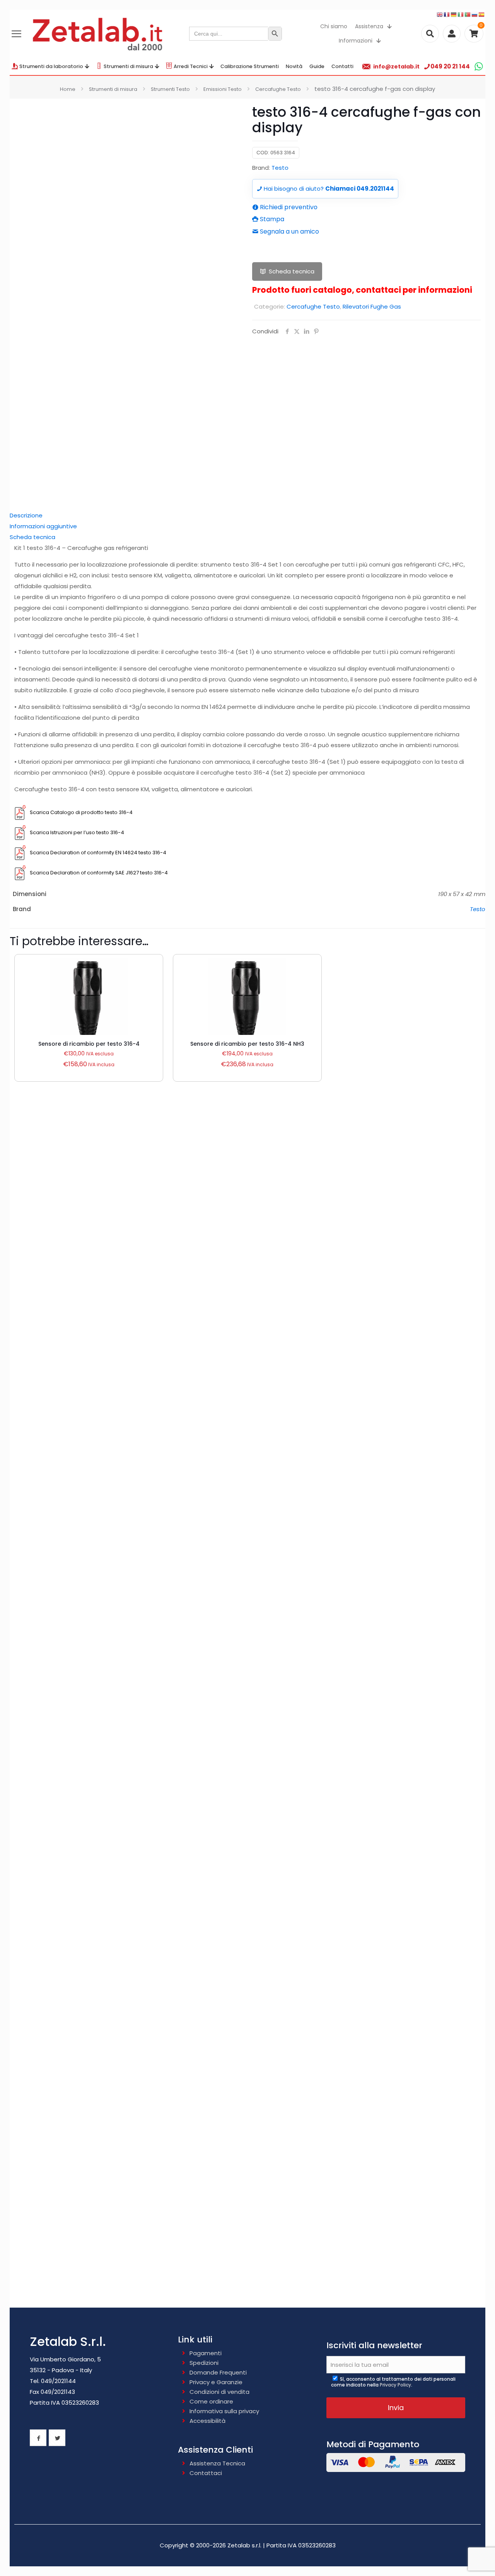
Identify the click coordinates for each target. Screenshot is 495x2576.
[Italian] (461, 14)
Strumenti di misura (113, 89)
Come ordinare (211, 2401)
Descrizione (26, 515)
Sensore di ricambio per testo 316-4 (89, 1044)
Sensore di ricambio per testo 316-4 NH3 (247, 1044)
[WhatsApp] (479, 66)
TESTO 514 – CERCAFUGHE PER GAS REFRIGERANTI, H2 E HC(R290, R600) (247, 1916)
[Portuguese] (468, 14)
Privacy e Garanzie (216, 2382)
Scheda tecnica (292, 271)
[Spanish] (482, 14)
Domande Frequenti (218, 2372)
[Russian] (475, 14)
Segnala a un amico (289, 231)
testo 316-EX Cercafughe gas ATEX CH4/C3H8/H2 (247, 1211)
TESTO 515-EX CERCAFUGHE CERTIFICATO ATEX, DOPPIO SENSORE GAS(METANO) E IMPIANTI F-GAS (247, 2036)
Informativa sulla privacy (224, 2411)
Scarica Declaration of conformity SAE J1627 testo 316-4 (99, 873)
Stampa (271, 219)
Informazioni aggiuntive (43, 526)
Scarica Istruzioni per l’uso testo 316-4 (77, 832)
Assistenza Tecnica (217, 2463)
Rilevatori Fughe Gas (372, 306)
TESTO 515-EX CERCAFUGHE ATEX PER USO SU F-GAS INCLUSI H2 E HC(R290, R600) (248, 2276)
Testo (280, 168)
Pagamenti (206, 2353)
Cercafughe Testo (278, 89)
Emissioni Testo (223, 89)
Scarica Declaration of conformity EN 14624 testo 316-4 (98, 853)
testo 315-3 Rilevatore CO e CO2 (248, 1443)
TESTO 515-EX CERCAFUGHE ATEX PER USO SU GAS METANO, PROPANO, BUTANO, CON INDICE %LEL (248, 2156)
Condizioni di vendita (219, 2392)
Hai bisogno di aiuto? (328, 189)
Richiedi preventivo (288, 207)
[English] (440, 14)
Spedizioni (204, 2363)
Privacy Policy (395, 2385)
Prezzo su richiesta (247, 1224)
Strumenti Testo (170, 89)
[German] (454, 14)
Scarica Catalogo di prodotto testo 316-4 (81, 812)
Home (68, 89)
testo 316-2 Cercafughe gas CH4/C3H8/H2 (248, 1563)
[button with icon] (38, 2438)
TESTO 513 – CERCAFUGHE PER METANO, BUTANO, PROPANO (248, 1796)
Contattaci (206, 2473)
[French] (447, 14)
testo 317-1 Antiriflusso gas (248, 1324)
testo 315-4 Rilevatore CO (247, 1676)
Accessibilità (207, 2421)
